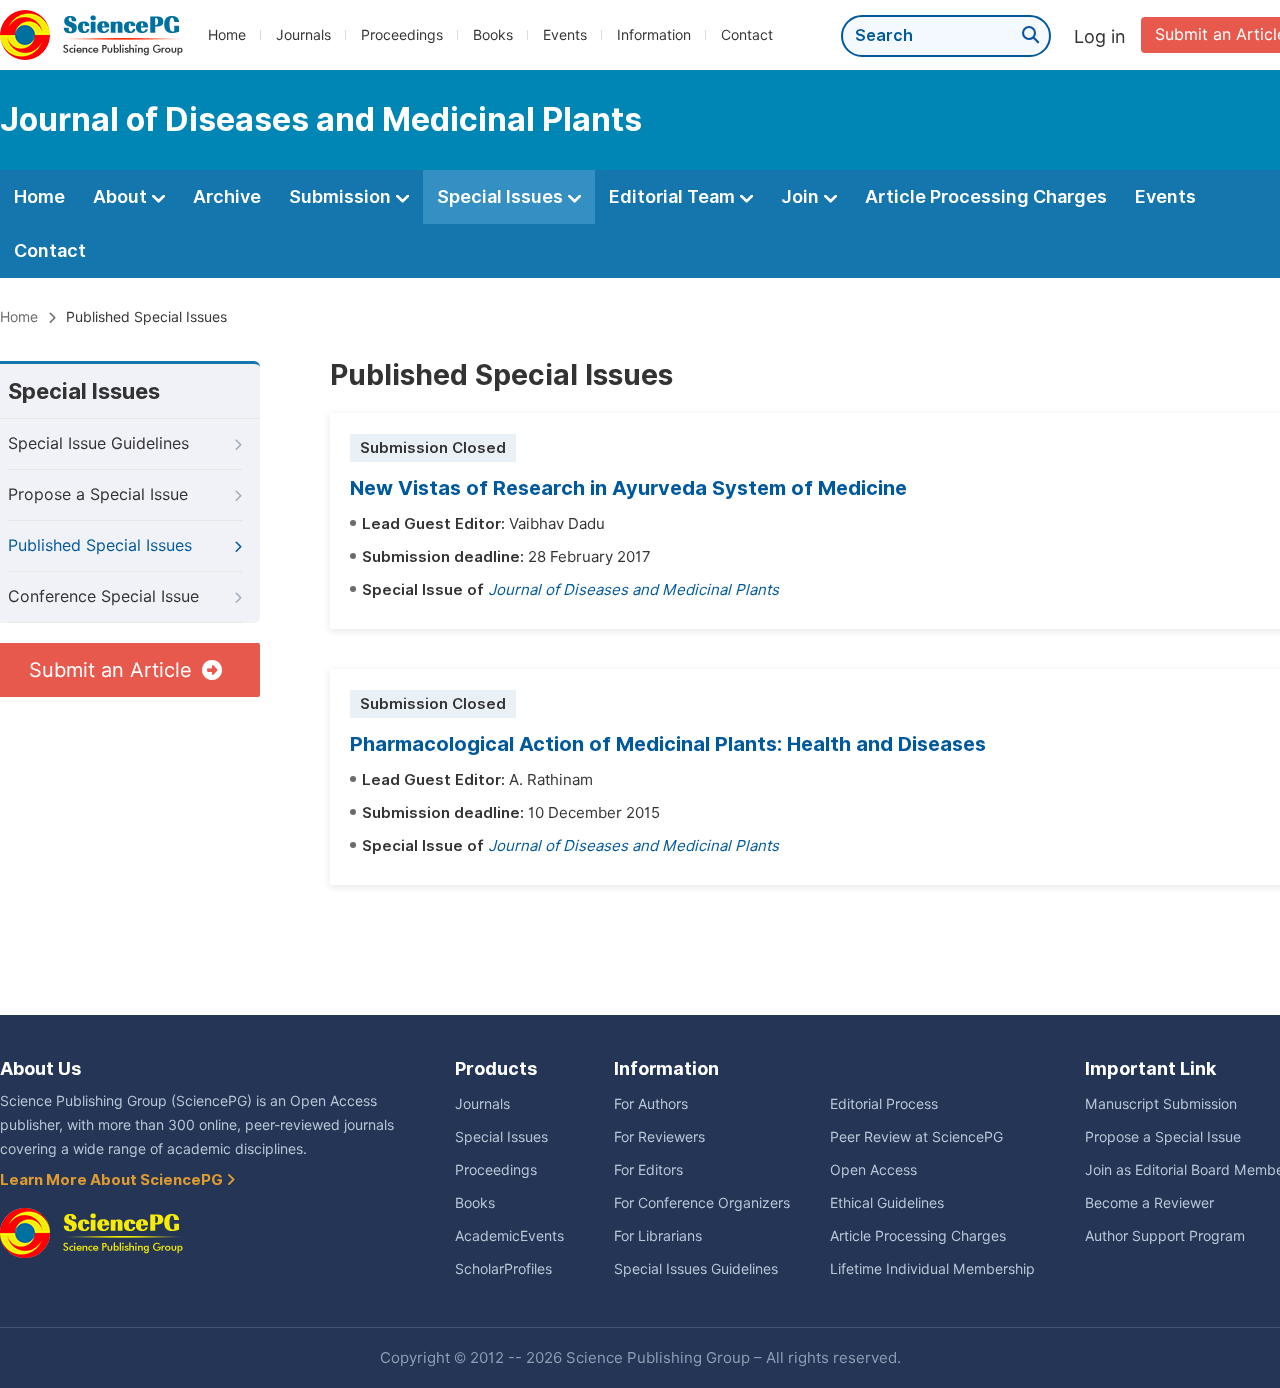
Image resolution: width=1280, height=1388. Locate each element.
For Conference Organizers (702, 1203)
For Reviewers (659, 1137)
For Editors (648, 1170)
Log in (1100, 36)
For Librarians (658, 1236)
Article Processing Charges (986, 196)
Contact (747, 35)
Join (802, 196)
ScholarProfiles (503, 1269)
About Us (40, 1068)
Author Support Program (1165, 1236)
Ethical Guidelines (887, 1203)
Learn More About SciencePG (113, 1180)
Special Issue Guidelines (98, 443)
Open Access (873, 1170)
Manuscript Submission (1161, 1104)
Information (654, 35)
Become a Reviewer (1149, 1203)
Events (565, 35)
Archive (227, 196)
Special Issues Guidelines (696, 1269)
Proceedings (402, 35)
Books (493, 35)
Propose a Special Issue (98, 494)
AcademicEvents (509, 1236)
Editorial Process (884, 1104)
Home (227, 35)
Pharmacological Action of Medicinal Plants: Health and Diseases (668, 744)
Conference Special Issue (103, 596)
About (122, 196)
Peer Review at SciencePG (916, 1137)
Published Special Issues (100, 545)
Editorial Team (674, 196)
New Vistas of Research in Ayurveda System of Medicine (628, 488)
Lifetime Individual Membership (932, 1269)
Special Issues (502, 196)
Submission (342, 196)
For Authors (651, 1104)
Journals (303, 35)
